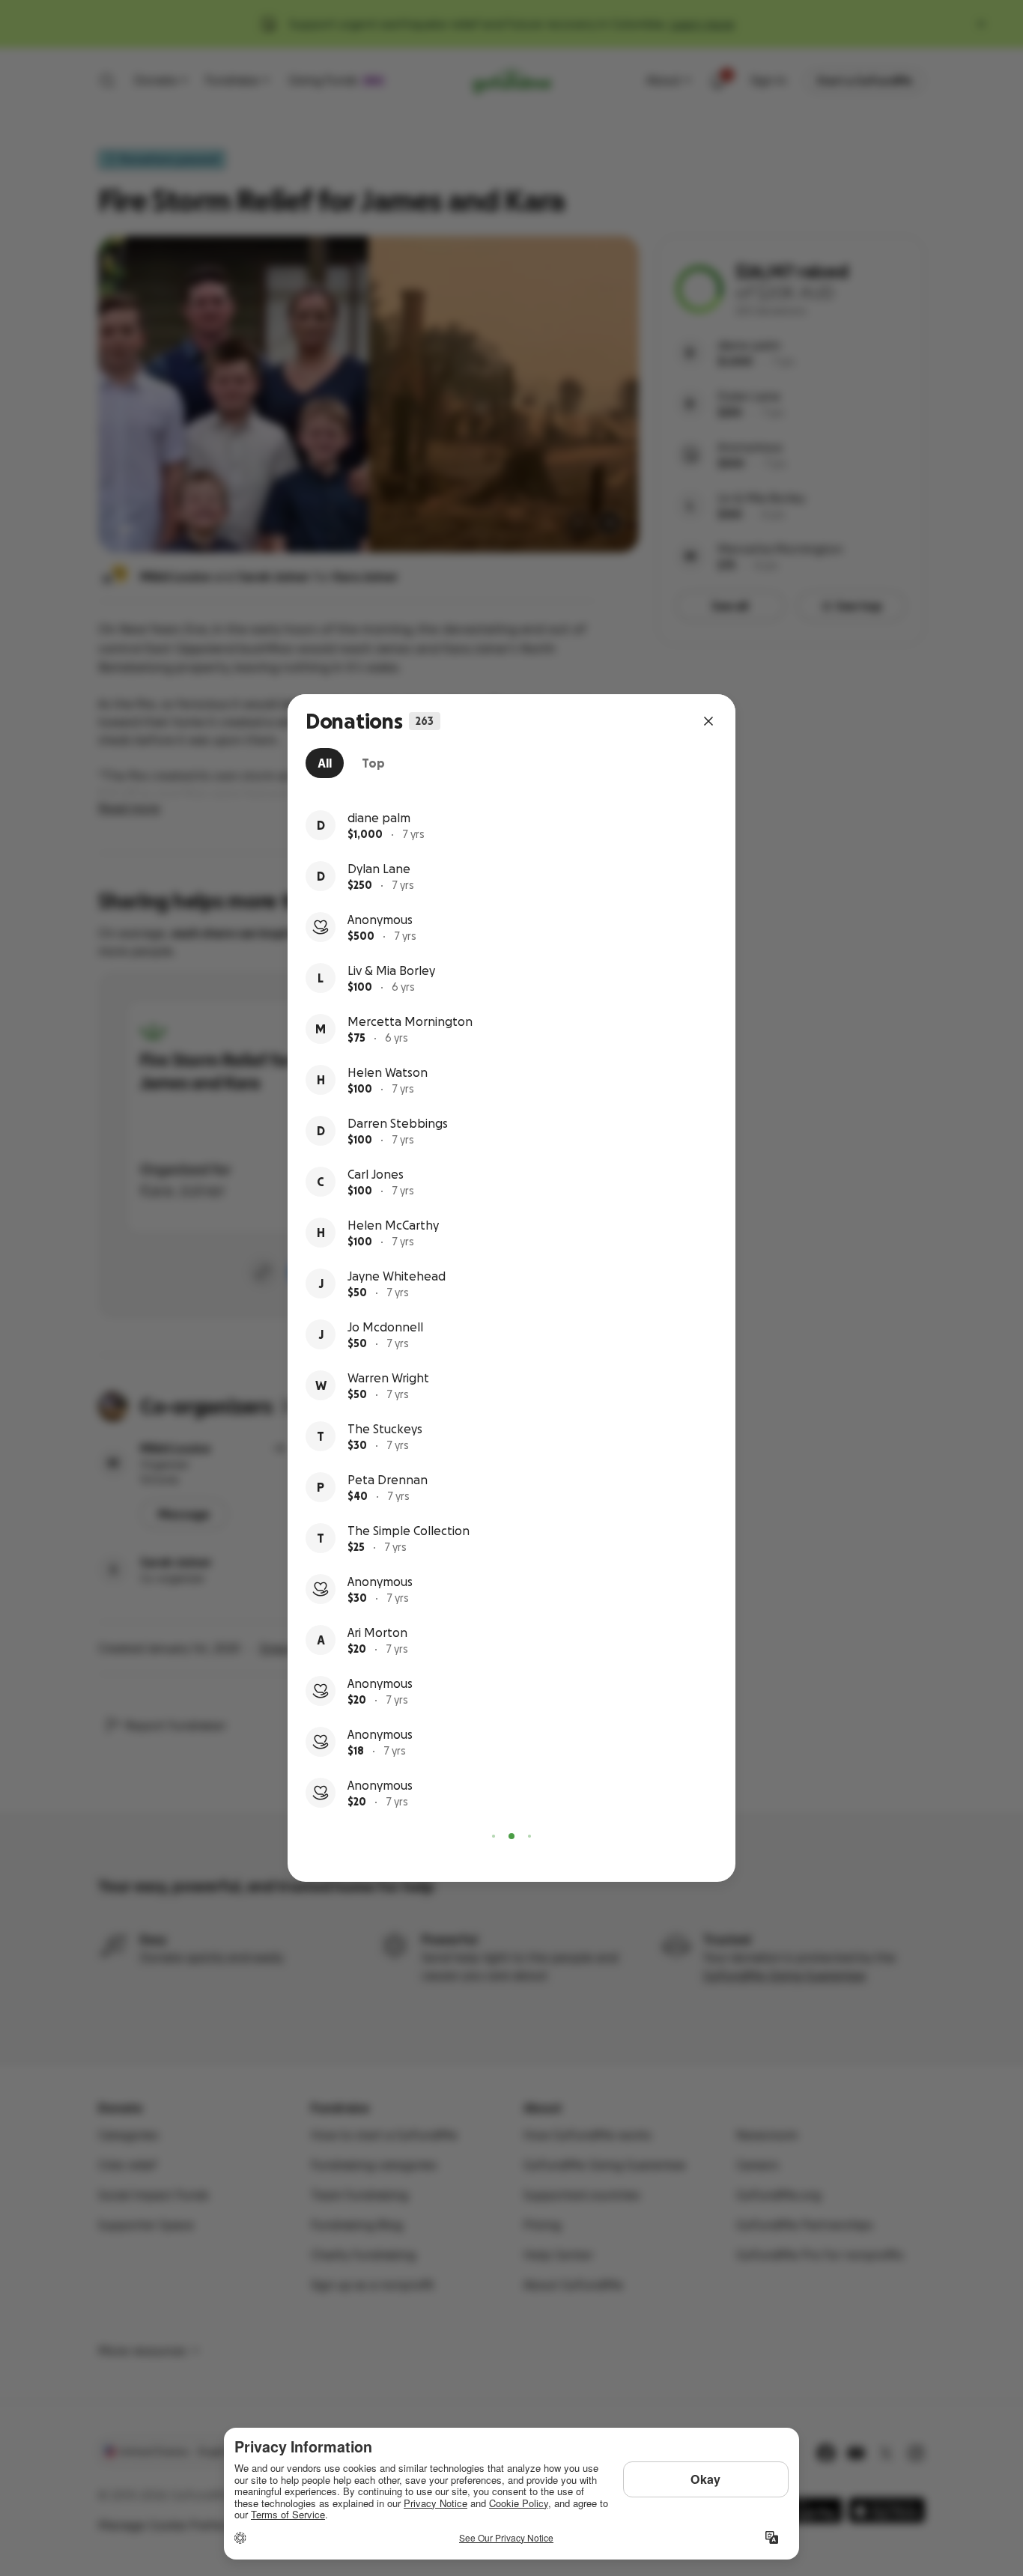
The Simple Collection (409, 1531)
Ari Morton (377, 1632)
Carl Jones (376, 1174)
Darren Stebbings (398, 1123)
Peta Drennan (388, 1480)
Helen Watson (388, 1072)
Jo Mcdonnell (385, 1327)
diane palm (379, 818)
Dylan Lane (379, 869)
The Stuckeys (385, 1429)
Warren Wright (388, 1378)
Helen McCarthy (393, 1225)
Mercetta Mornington (410, 1021)
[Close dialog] (708, 721)
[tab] (325, 763)
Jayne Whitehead (397, 1276)
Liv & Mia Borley (391, 970)
